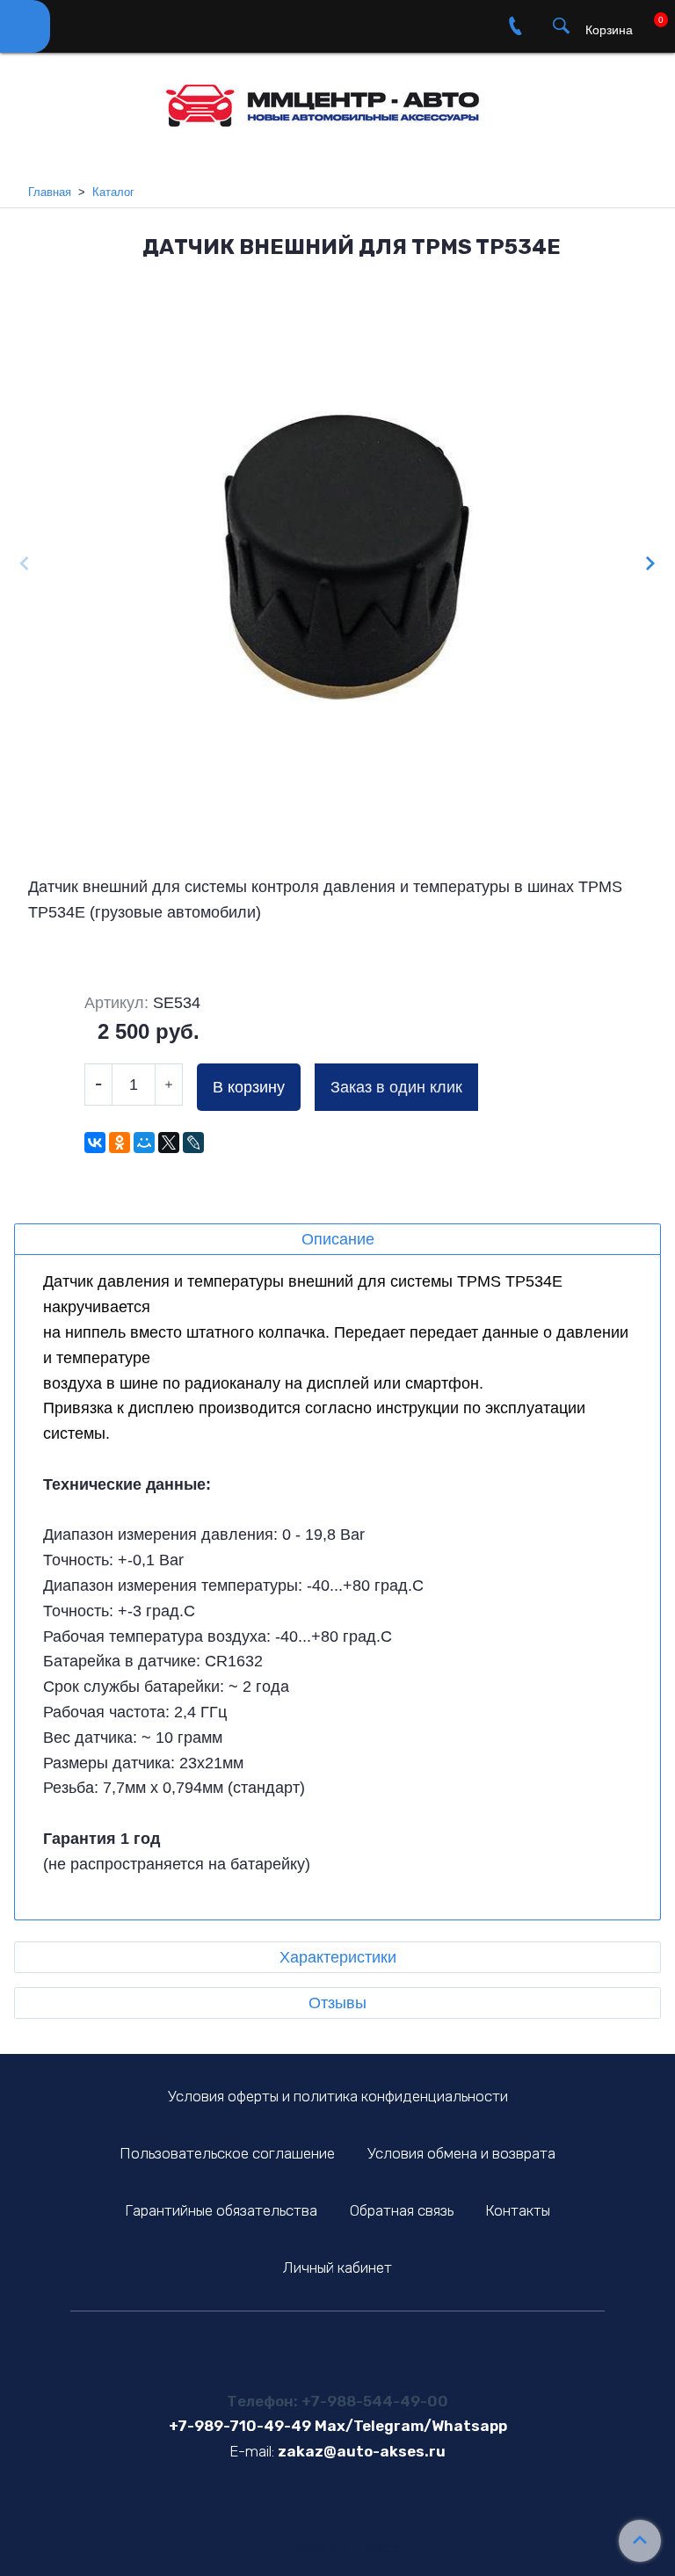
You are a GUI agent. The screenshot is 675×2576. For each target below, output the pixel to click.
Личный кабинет (337, 2268)
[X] (169, 1143)
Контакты (518, 2210)
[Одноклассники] (120, 1143)
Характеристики (338, 1957)
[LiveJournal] (193, 1143)
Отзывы (337, 2003)
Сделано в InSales (338, 2547)
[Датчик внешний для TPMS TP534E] (337, 566)
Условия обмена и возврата (461, 2153)
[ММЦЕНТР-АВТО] (337, 99)
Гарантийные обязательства (221, 2210)
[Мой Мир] (144, 1143)
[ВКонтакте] (95, 1143)
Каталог (113, 192)
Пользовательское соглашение (227, 2153)
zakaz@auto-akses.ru (362, 2451)
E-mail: (252, 2451)
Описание (338, 1239)
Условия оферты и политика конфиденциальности (338, 2096)
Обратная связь (402, 2210)
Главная (50, 192)
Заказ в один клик (396, 1087)
